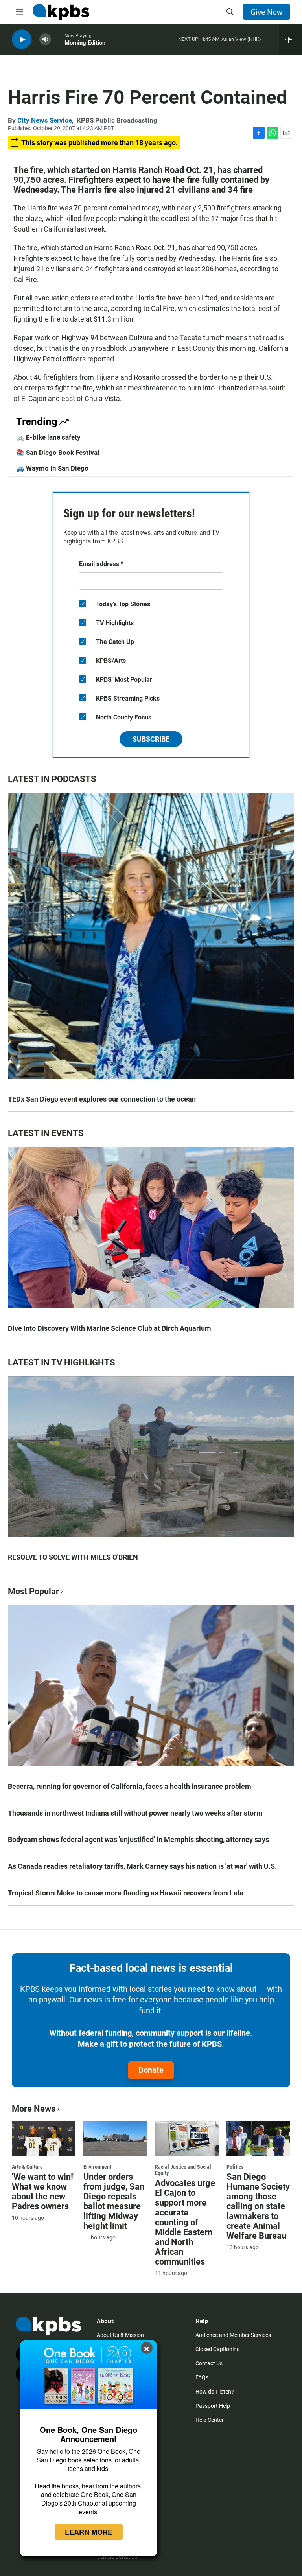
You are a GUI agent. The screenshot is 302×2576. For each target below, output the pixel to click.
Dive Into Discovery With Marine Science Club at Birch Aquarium (110, 1328)
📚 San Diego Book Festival (58, 453)
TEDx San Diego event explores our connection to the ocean (102, 1099)
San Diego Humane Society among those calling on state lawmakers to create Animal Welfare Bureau (258, 2206)
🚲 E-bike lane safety (48, 437)
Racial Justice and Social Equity (183, 2170)
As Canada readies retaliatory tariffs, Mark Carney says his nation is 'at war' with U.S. (142, 1866)
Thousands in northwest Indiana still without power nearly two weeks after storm (135, 1813)
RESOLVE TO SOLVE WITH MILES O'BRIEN (73, 1557)
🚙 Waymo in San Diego (52, 468)
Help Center (210, 2420)
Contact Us (209, 2363)
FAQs (202, 2377)
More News (34, 2109)
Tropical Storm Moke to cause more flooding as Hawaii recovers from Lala (126, 1893)
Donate (151, 2070)
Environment (97, 2167)
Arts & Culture (27, 2167)
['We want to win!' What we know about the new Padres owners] (44, 2138)
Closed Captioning (218, 2349)
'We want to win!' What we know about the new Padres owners (43, 2191)
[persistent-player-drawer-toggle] (290, 39)
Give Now (266, 12)
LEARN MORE (89, 2532)
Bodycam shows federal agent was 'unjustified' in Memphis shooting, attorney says (138, 1839)
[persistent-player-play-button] (22, 40)
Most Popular (33, 1591)
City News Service (45, 120)
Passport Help (213, 2406)
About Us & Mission (120, 2335)
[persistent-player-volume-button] (45, 40)
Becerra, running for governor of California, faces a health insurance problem (130, 1786)
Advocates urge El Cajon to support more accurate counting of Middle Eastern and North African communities (185, 2222)
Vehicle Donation (117, 2557)
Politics (235, 2167)
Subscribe (151, 739)
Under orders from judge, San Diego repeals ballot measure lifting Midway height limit (114, 2201)
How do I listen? (215, 2392)
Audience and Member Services (233, 2335)
